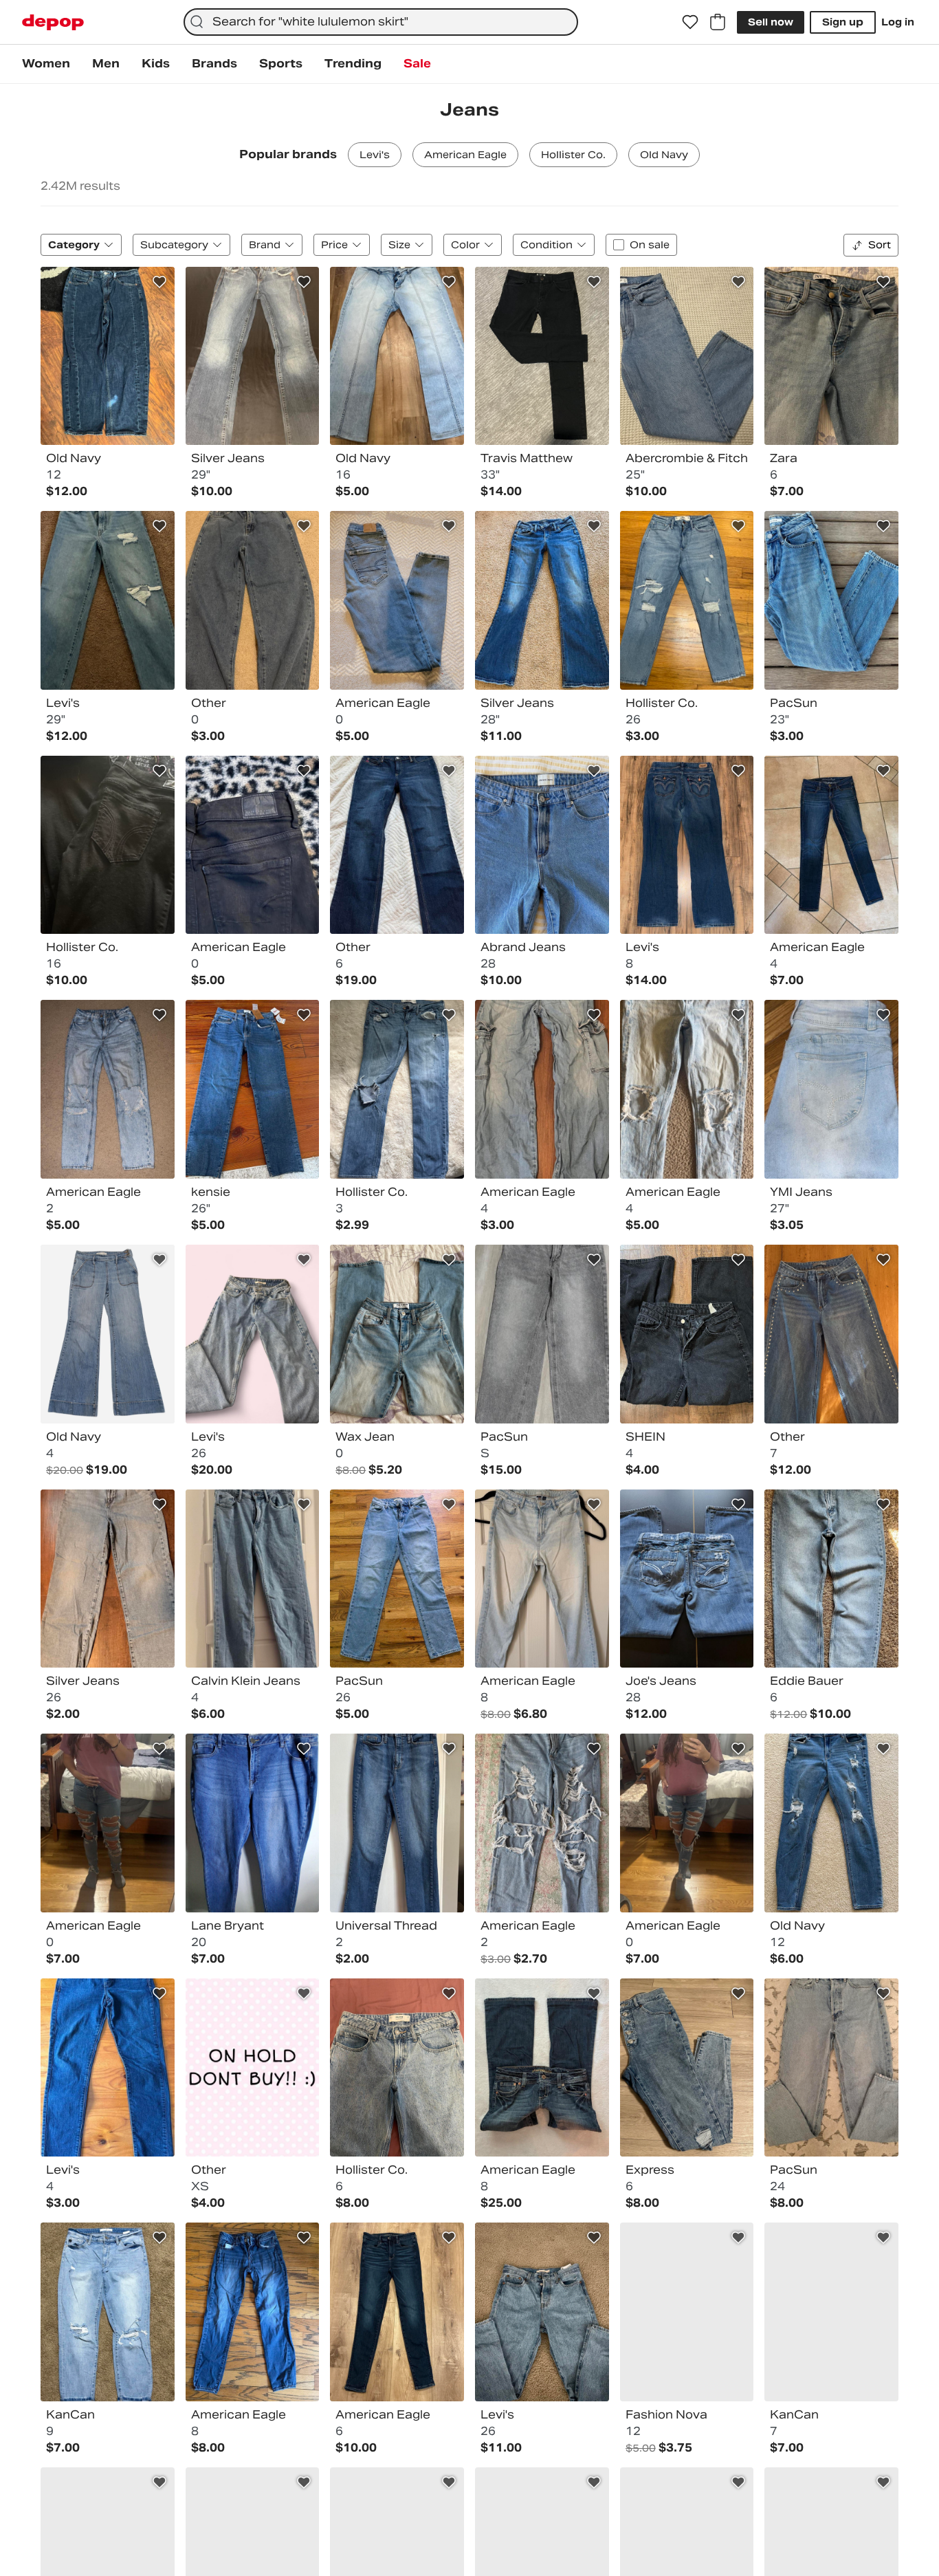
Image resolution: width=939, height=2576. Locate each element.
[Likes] (690, 22)
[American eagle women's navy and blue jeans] (831, 845)
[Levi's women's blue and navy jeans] (687, 845)
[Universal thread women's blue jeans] (397, 1823)
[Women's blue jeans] (253, 2068)
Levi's (375, 155)
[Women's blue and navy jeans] (253, 600)
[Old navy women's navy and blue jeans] (108, 356)
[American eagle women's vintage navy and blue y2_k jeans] (542, 2068)
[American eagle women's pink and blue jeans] (108, 1823)
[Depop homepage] (53, 22)
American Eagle (465, 155)
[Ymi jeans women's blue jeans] (831, 1089)
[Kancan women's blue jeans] (108, 2312)
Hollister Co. (573, 155)
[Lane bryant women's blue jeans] (253, 1823)
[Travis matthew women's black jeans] (542, 356)
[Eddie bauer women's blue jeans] (831, 1579)
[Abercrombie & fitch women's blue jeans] (687, 356)
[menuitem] (46, 64)
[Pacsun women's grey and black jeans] (542, 1334)
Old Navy (664, 155)
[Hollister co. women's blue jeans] (687, 600)
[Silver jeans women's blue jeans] (108, 1579)
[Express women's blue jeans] (687, 2068)
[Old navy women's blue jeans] (397, 356)
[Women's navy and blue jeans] (397, 845)
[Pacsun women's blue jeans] (831, 600)
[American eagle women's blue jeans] (397, 600)
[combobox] (381, 22)
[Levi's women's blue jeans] (108, 600)
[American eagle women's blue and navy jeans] (253, 2312)
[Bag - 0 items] (718, 22)
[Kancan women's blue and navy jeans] (831, 2312)
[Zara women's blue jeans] (831, 356)
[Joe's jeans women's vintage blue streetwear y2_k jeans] (687, 1579)
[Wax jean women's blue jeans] (397, 1334)
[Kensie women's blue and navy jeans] (253, 1089)
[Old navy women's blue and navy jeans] (831, 1823)
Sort (880, 245)
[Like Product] (159, 282)
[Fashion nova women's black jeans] (687, 2312)
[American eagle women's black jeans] (253, 845)
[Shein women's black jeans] (687, 1334)
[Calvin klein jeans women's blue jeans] (253, 1579)
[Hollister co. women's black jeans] (108, 845)
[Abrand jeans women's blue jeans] (542, 845)
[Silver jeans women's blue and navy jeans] (253, 356)
